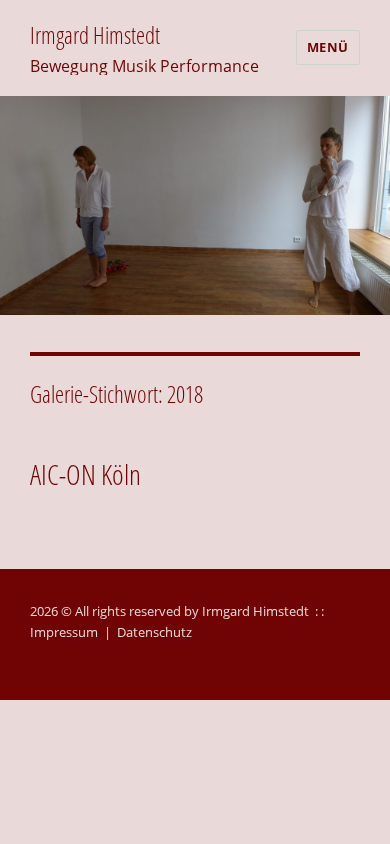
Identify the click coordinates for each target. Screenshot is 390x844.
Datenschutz (154, 632)
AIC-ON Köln (85, 474)
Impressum (64, 632)
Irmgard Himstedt (95, 35)
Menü (328, 47)
